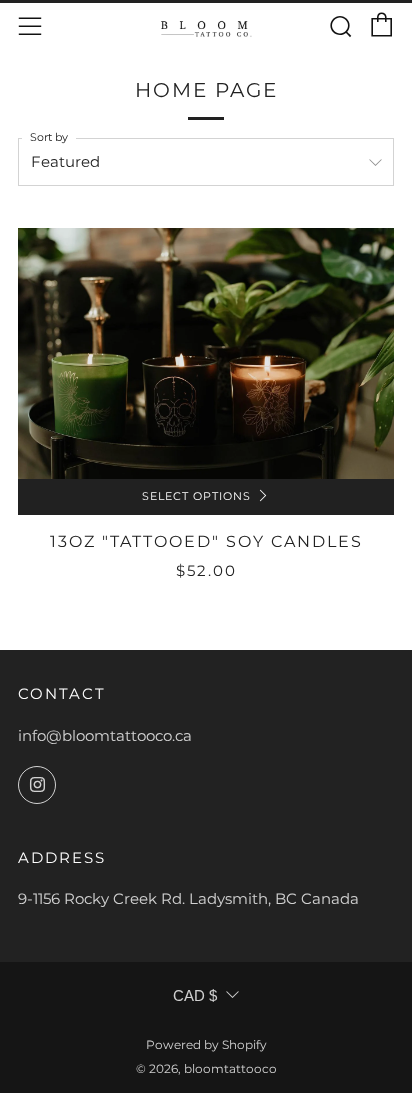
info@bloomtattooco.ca (105, 735)
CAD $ (195, 995)
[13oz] (206, 353)
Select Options (196, 496)
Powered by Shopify (206, 1044)
